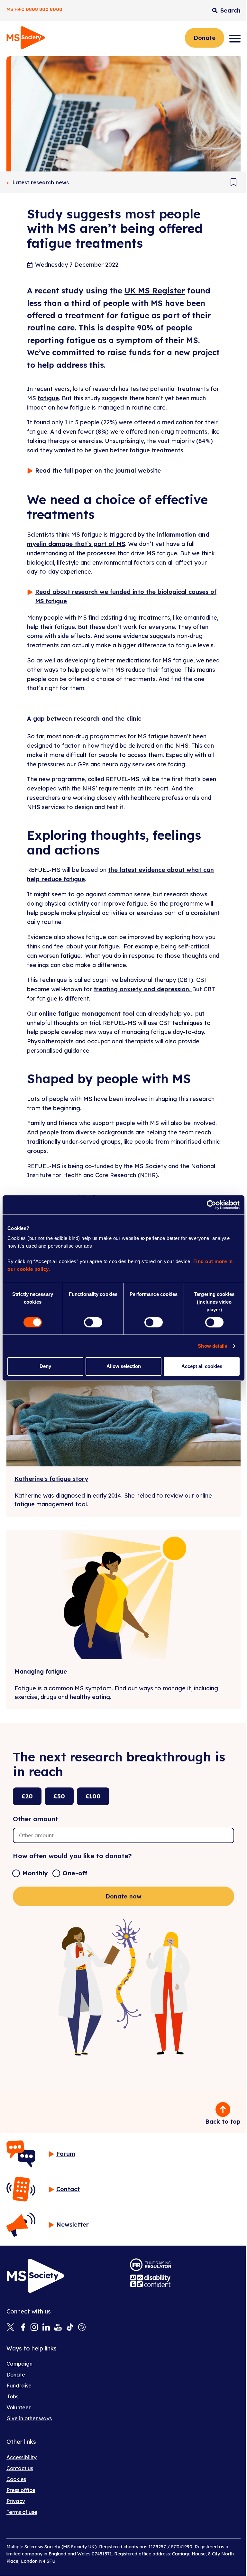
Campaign (19, 2364)
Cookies (16, 2479)
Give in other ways (29, 2418)
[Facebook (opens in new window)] (22, 2328)
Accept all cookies (202, 1366)
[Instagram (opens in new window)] (34, 2328)
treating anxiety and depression (141, 989)
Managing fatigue (41, 1671)
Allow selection (124, 1366)
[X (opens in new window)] (10, 2328)
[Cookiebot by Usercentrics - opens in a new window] (211, 1205)
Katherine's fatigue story (51, 1479)
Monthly (35, 1873)
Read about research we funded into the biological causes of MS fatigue (126, 596)
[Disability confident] (151, 2281)
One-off (75, 1873)
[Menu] (235, 39)
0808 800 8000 (44, 9)
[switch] (93, 1322)
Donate (205, 38)
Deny (45, 1366)
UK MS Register (155, 291)
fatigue (48, 398)
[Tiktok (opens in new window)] (70, 2328)
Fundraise (19, 2386)
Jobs (12, 2396)
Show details (212, 1346)
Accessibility (22, 2457)
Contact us (20, 2468)
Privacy (16, 2501)
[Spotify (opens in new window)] (82, 2328)
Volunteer (18, 2407)
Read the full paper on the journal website (98, 471)
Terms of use (22, 2512)
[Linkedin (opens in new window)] (46, 2328)
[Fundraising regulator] (151, 2265)
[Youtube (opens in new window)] (58, 2328)
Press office (21, 2490)
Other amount (36, 1819)
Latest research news (41, 182)
